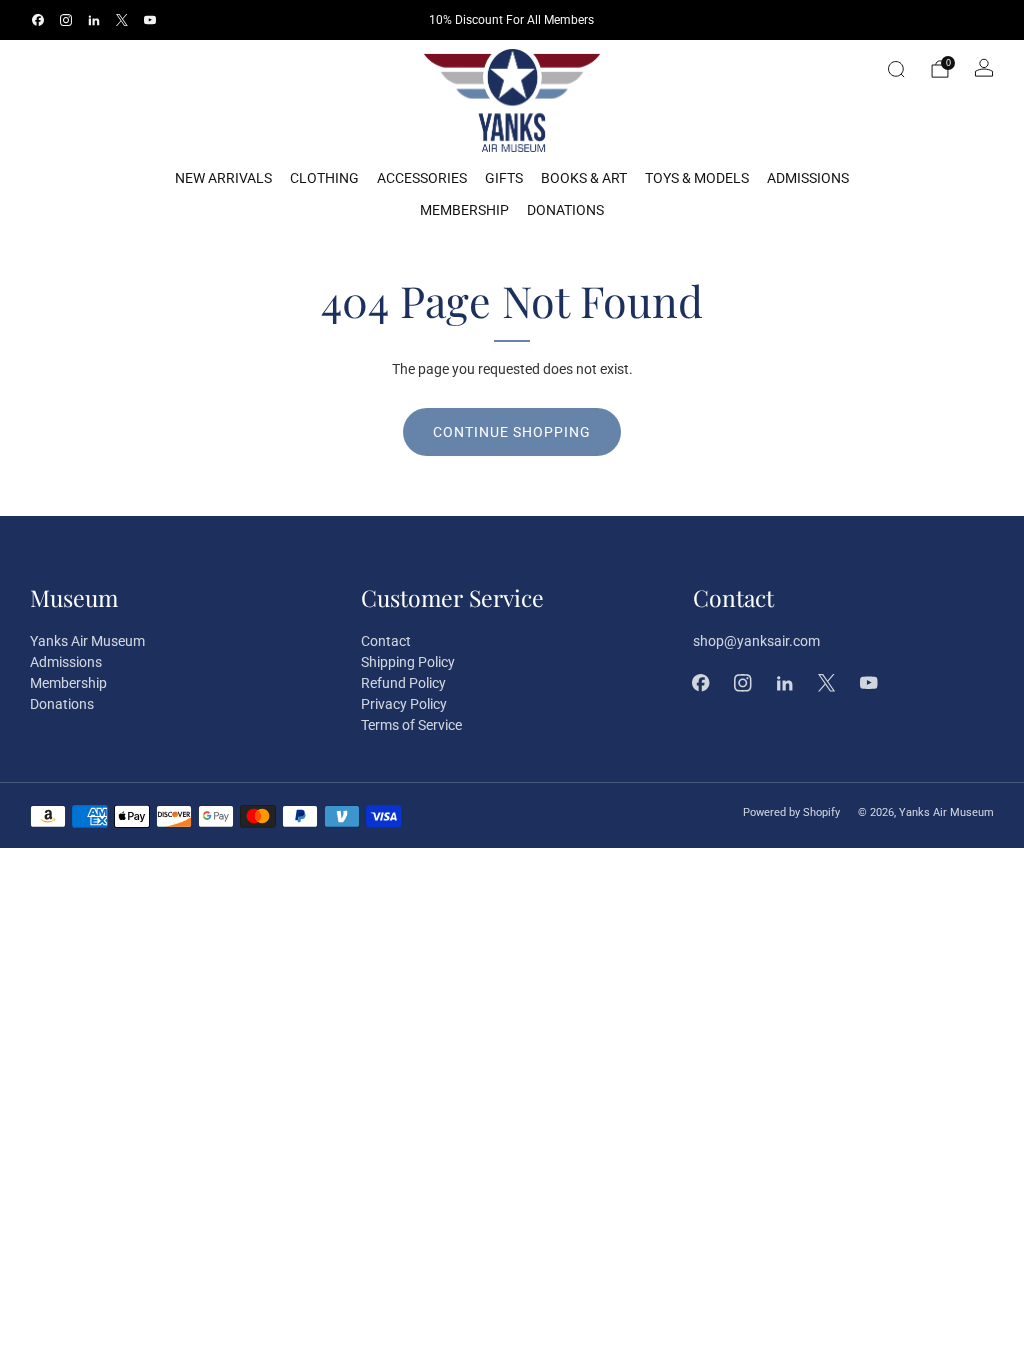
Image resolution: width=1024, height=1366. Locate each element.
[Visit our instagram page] (66, 20)
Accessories (422, 178)
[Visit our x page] (122, 20)
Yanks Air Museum (87, 641)
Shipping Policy (408, 662)
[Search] (896, 69)
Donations (565, 210)
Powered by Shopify (791, 812)
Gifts (504, 178)
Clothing (324, 178)
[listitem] (511, 20)
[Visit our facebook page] (38, 20)
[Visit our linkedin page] (94, 20)
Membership (464, 210)
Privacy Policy (404, 704)
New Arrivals (223, 178)
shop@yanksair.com (756, 641)
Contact (386, 641)
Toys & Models (697, 178)
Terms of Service (411, 725)
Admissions (808, 178)
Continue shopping (512, 432)
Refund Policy (403, 683)
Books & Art (584, 178)
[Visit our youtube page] (150, 20)
